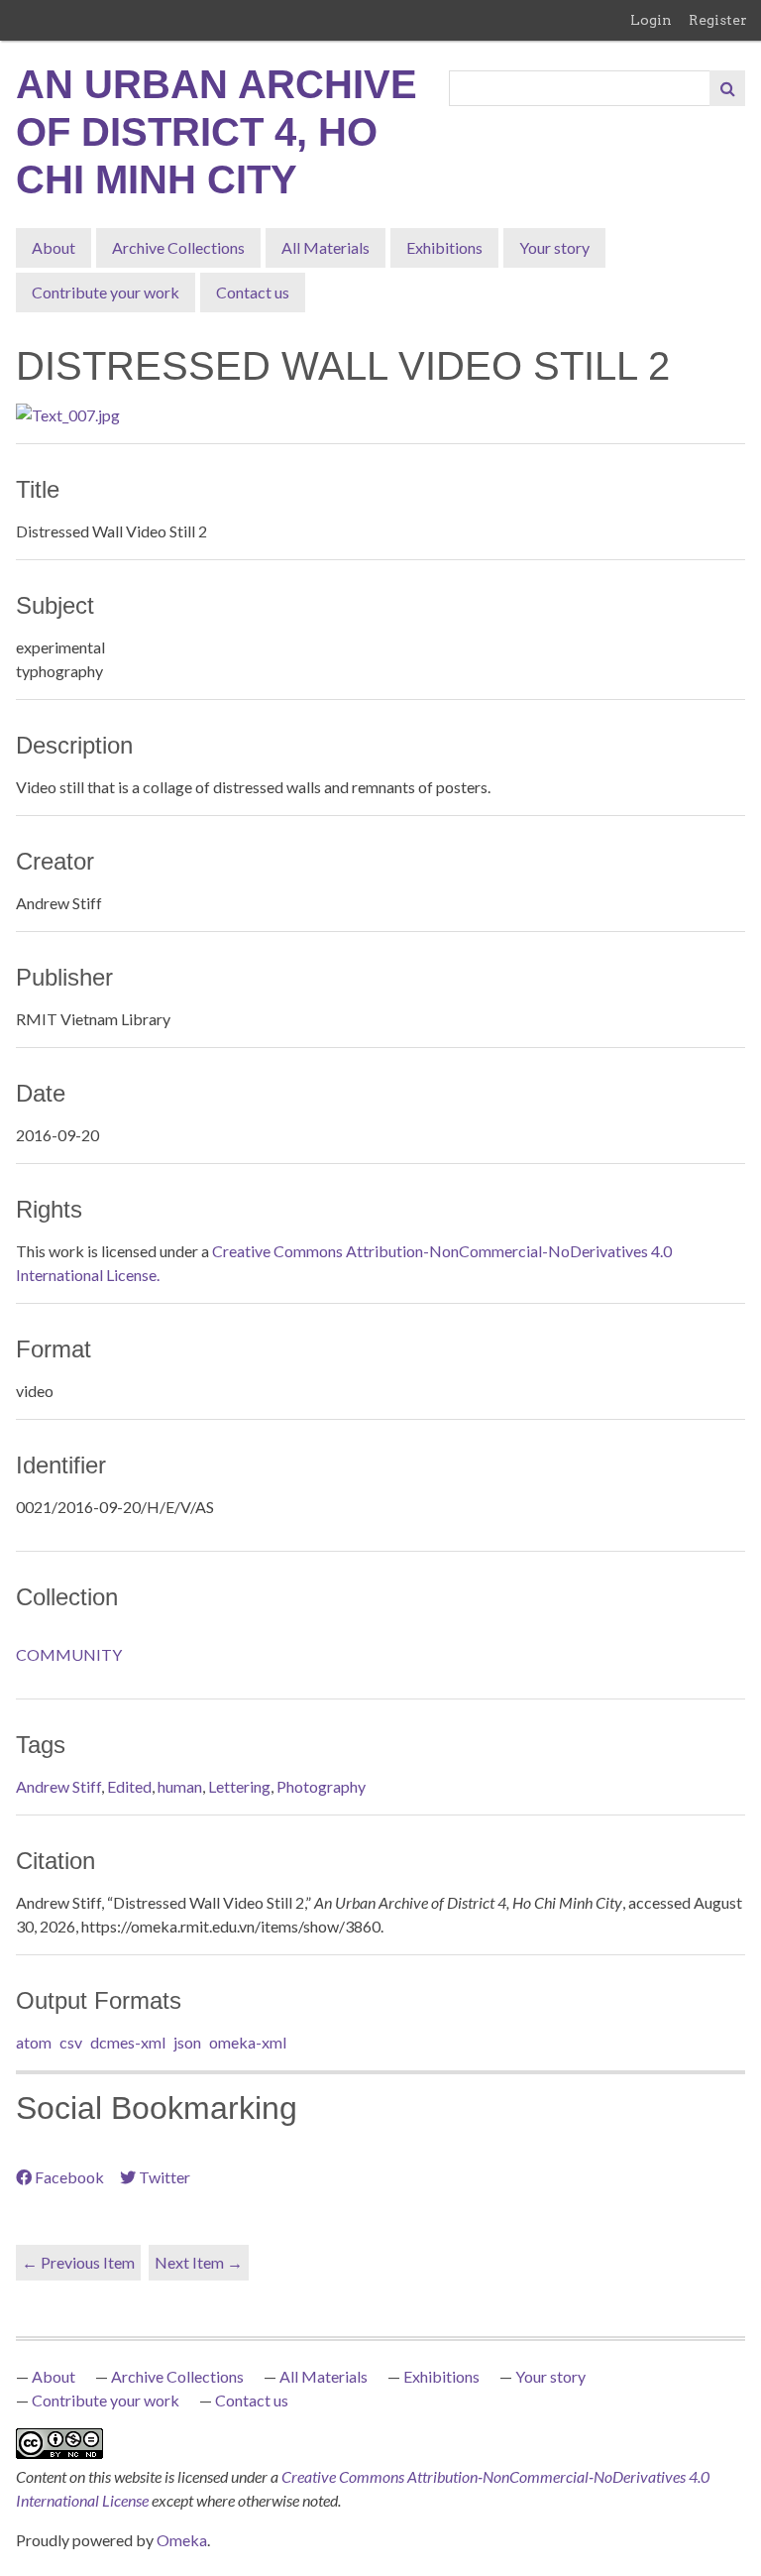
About (54, 247)
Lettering (239, 1786)
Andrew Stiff (58, 1786)
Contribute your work (106, 292)
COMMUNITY (69, 1654)
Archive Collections (178, 247)
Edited (129, 1786)
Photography (321, 1786)
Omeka (182, 2540)
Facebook (69, 2177)
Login (651, 20)
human (180, 1786)
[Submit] (727, 88)
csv (71, 2042)
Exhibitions (444, 247)
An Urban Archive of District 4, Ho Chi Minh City (217, 132)
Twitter (164, 2177)
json (187, 2042)
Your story (554, 247)
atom (34, 2042)
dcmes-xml (128, 2042)
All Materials (326, 247)
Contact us (253, 292)
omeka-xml (248, 2042)
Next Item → (199, 2262)
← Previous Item (78, 2262)
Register (718, 20)
